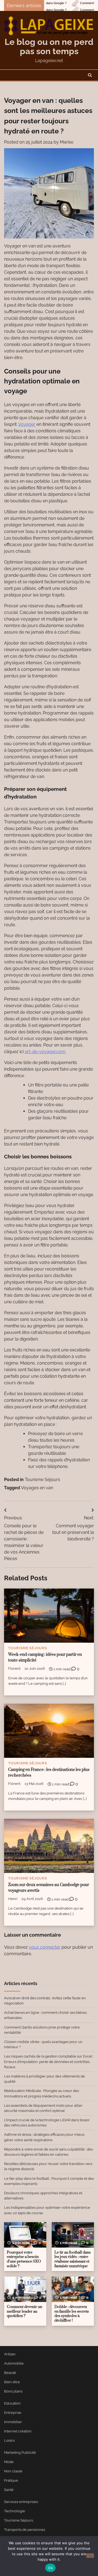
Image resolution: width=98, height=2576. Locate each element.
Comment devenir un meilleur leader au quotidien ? (24, 2311)
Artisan (10, 2354)
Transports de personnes (25, 2530)
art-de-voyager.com (45, 1052)
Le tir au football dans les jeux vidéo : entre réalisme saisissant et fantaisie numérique (73, 2259)
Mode (9, 2462)
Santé (9, 2490)
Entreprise (13, 2413)
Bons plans (13, 2391)
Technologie (15, 2511)
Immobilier (13, 2422)
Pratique (11, 2480)
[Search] (90, 75)
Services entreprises (21, 2502)
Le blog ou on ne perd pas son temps (49, 46)
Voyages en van (37, 1488)
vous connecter (45, 1947)
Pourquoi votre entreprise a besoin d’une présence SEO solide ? (24, 2259)
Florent (14, 1669)
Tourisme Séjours (42, 1480)
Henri (13, 1899)
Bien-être (12, 2382)
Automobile (14, 2363)
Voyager (27, 424)
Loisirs (9, 2441)
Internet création (18, 2431)
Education (12, 2403)
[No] (90, 2556)
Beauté (10, 2373)
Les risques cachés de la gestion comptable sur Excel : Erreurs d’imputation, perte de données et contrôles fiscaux (49, 2061)
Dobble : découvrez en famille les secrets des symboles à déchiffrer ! (72, 2314)
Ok (50, 2568)
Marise (67, 142)
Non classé (13, 2471)
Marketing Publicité (20, 2453)
